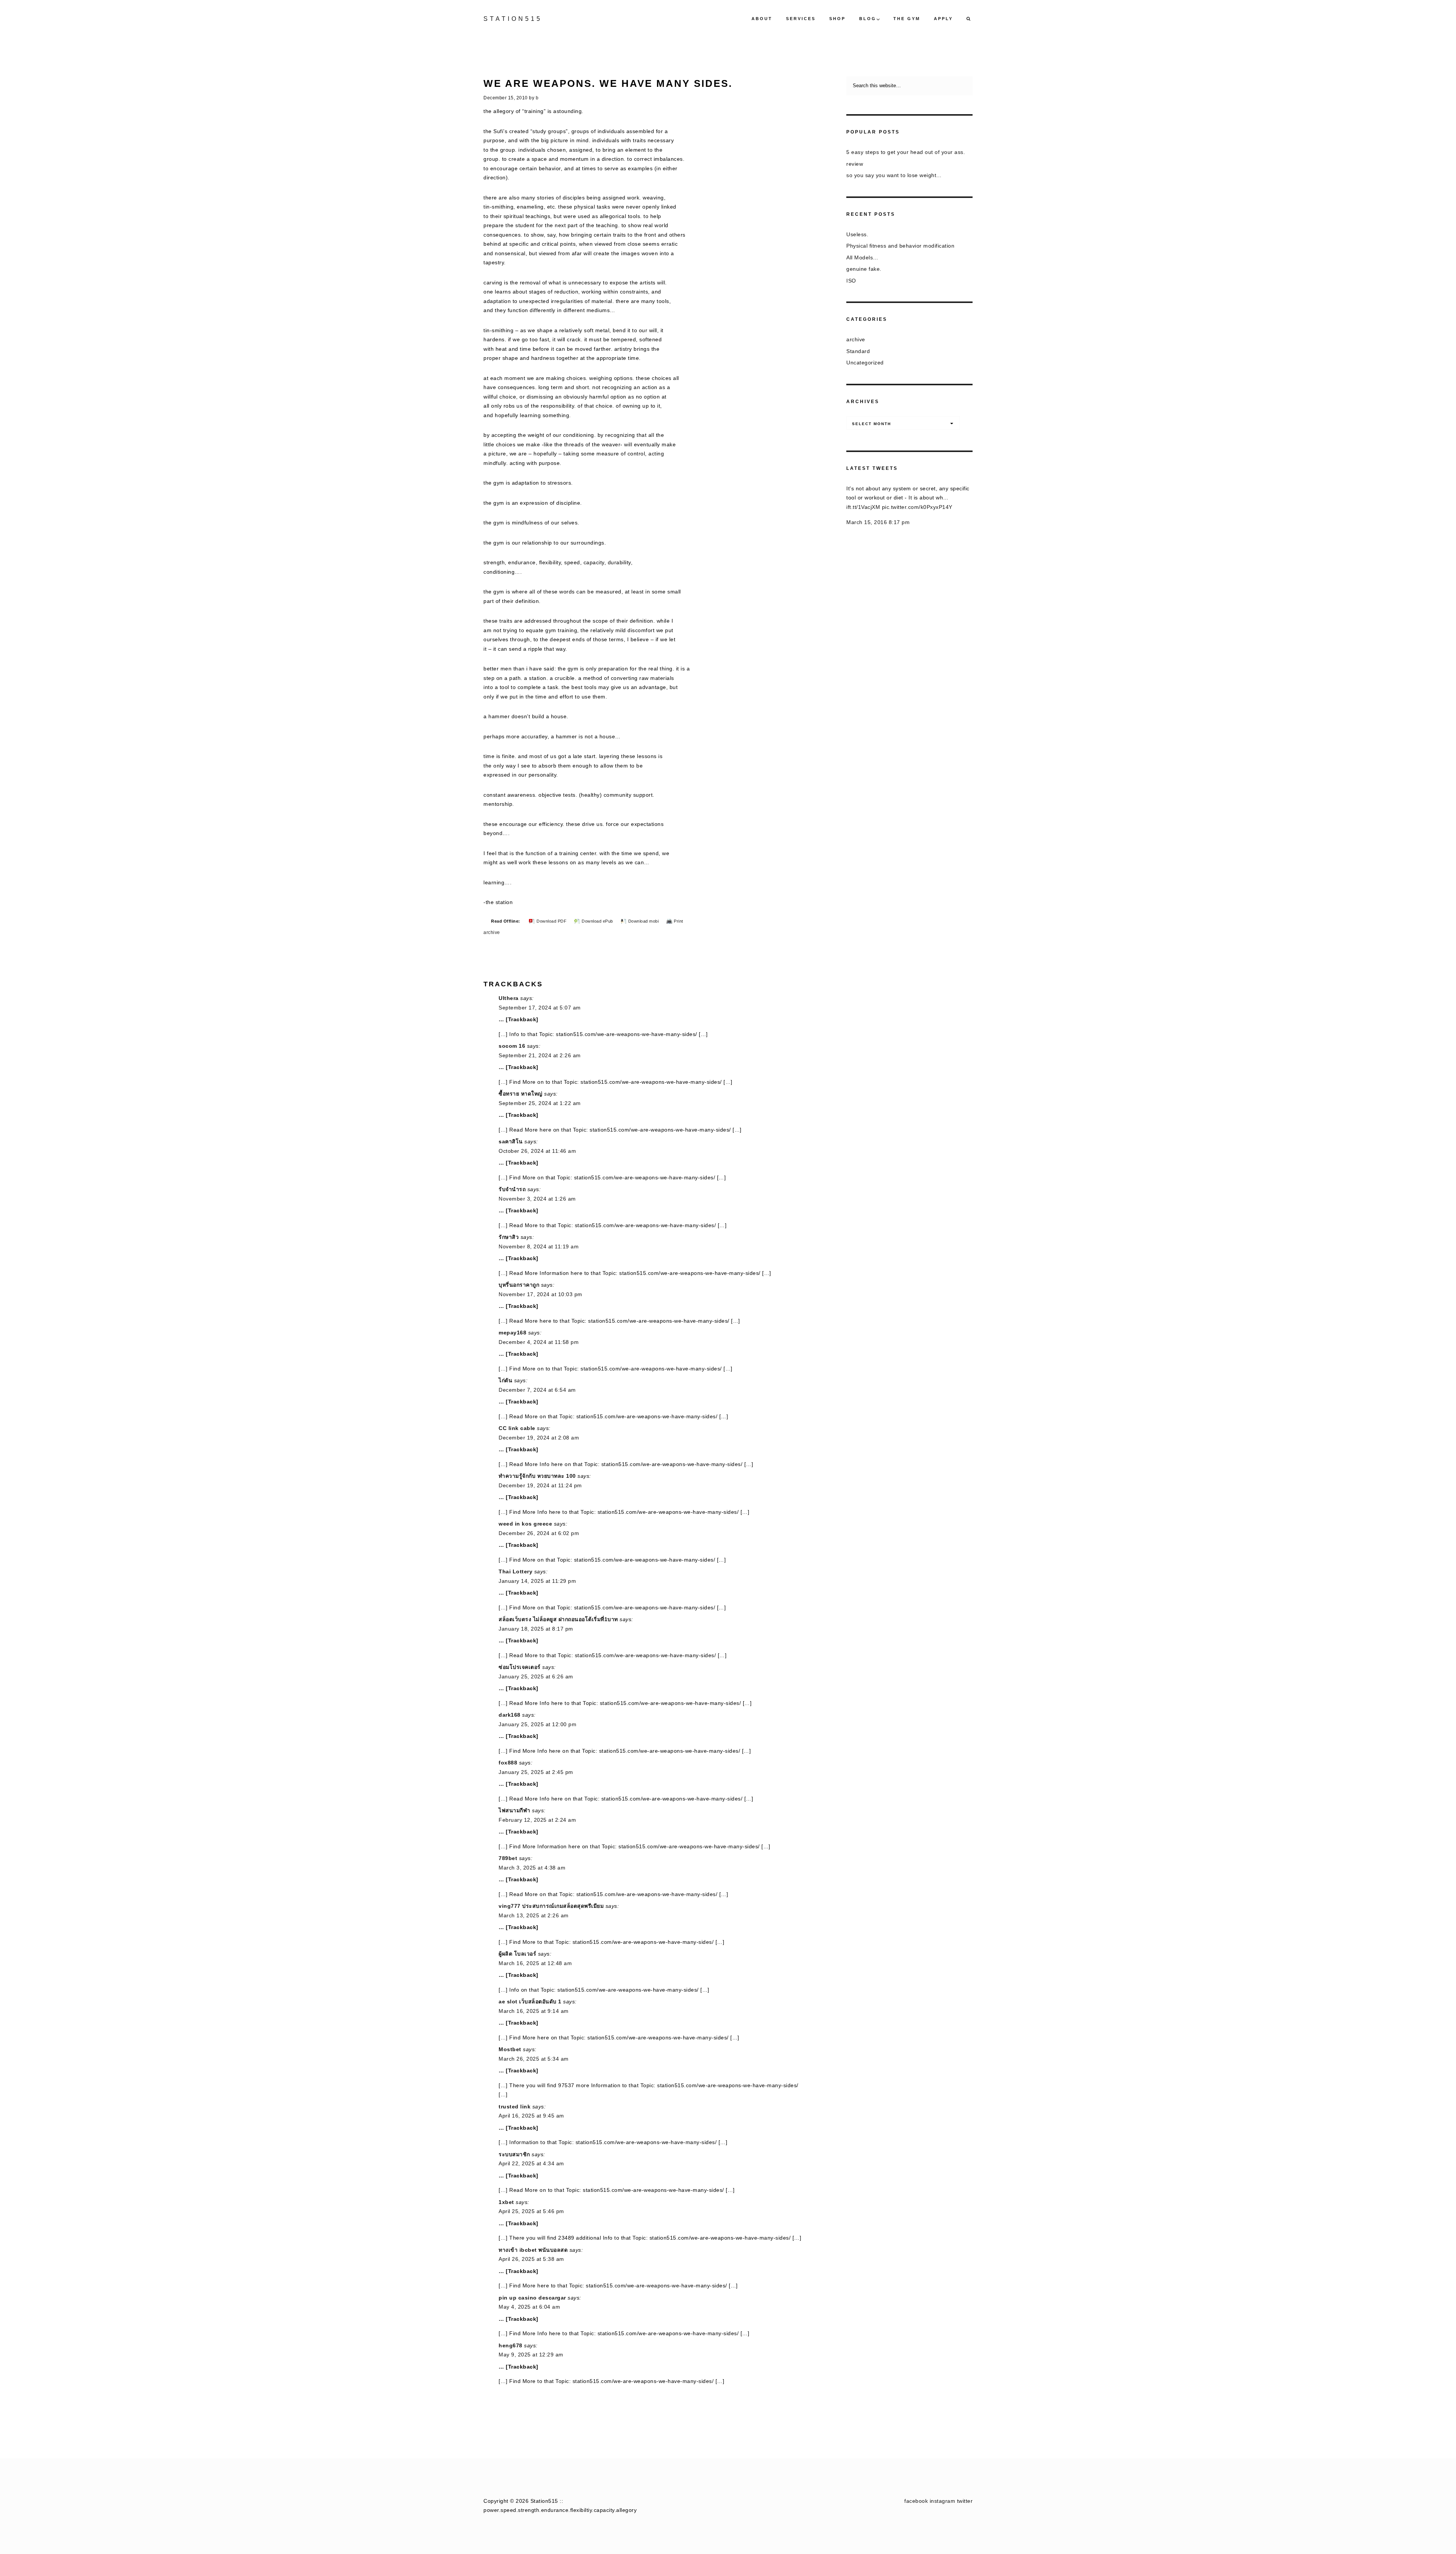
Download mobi (644, 921)
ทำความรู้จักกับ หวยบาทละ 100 (537, 1476)
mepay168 (512, 1333)
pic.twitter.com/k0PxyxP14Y (917, 507)
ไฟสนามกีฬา (515, 1810)
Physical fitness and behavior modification (900, 246)
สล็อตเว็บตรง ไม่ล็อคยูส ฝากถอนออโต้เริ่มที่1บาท (558, 1619)
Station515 (513, 19)
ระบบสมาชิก (514, 2154)
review (855, 164)
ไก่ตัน (505, 1380)
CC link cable (517, 1428)
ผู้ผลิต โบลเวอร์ (517, 1954)
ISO (851, 281)
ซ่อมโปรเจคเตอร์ (520, 1667)
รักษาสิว (509, 1237)
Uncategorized (865, 363)
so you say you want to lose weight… (894, 175)
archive (492, 932)
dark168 (510, 1715)
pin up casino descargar (532, 2298)
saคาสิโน (511, 1141)
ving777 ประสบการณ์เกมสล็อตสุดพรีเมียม (551, 1906)
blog (868, 19)
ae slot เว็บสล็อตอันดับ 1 (530, 2001)
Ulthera (509, 998)
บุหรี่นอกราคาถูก (519, 1285)
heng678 (511, 2345)
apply (943, 19)
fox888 (508, 1763)
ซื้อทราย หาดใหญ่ (521, 1094)
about (762, 19)
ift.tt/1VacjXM (863, 507)
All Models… (862, 257)
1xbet (506, 2202)
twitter (965, 2501)
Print (679, 921)
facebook (916, 2501)
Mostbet (510, 2049)
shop (837, 19)
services (801, 19)
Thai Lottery (515, 1571)
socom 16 (512, 1046)
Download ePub (597, 921)
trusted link (515, 2107)
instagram (943, 2501)
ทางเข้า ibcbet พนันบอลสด (533, 2250)
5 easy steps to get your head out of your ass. (906, 152)
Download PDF (551, 921)
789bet (508, 1858)
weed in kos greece (525, 1524)
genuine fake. (864, 269)
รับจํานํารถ (512, 1189)
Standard (858, 351)
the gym (907, 19)
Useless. (857, 234)
